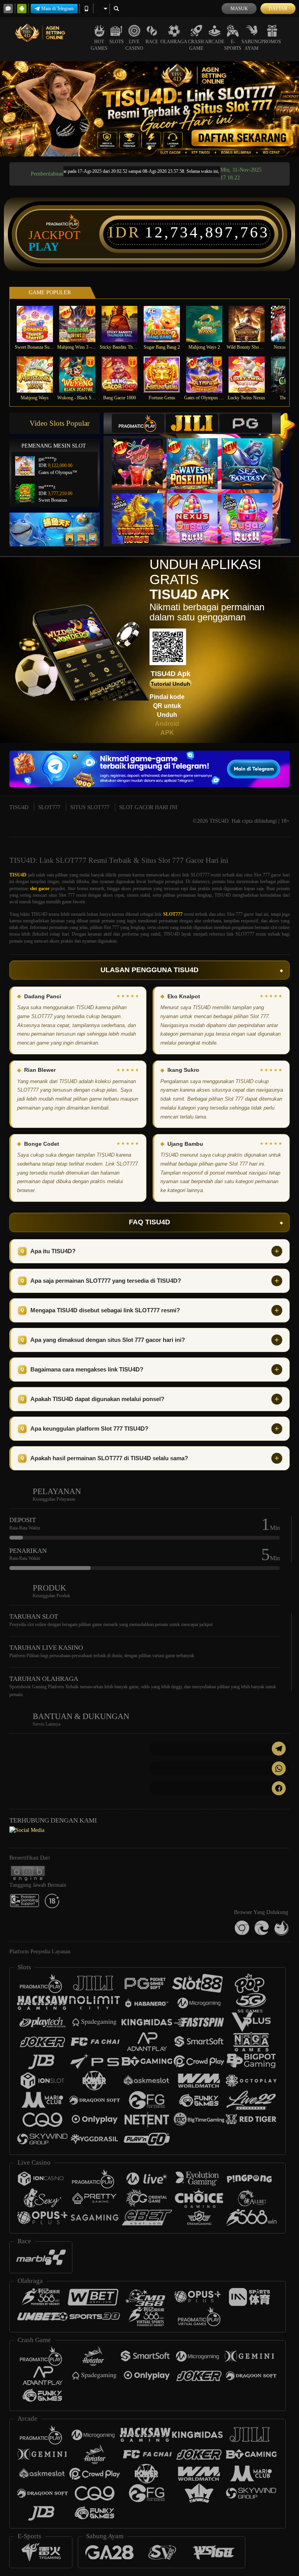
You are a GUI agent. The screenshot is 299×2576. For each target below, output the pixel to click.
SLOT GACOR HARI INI (148, 807)
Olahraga (174, 42)
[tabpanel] (149, 109)
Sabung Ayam (251, 45)
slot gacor (40, 889)
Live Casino (134, 45)
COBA (142, 456)
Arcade (215, 42)
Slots (117, 42)
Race (152, 42)
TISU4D (19, 807)
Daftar (278, 9)
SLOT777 (49, 807)
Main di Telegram (57, 9)
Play (44, 247)
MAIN (40, 324)
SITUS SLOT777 (90, 807)
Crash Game (196, 45)
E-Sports (233, 45)
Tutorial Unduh (171, 684)
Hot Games (99, 45)
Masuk (239, 9)
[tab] (138, 423)
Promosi (272, 42)
